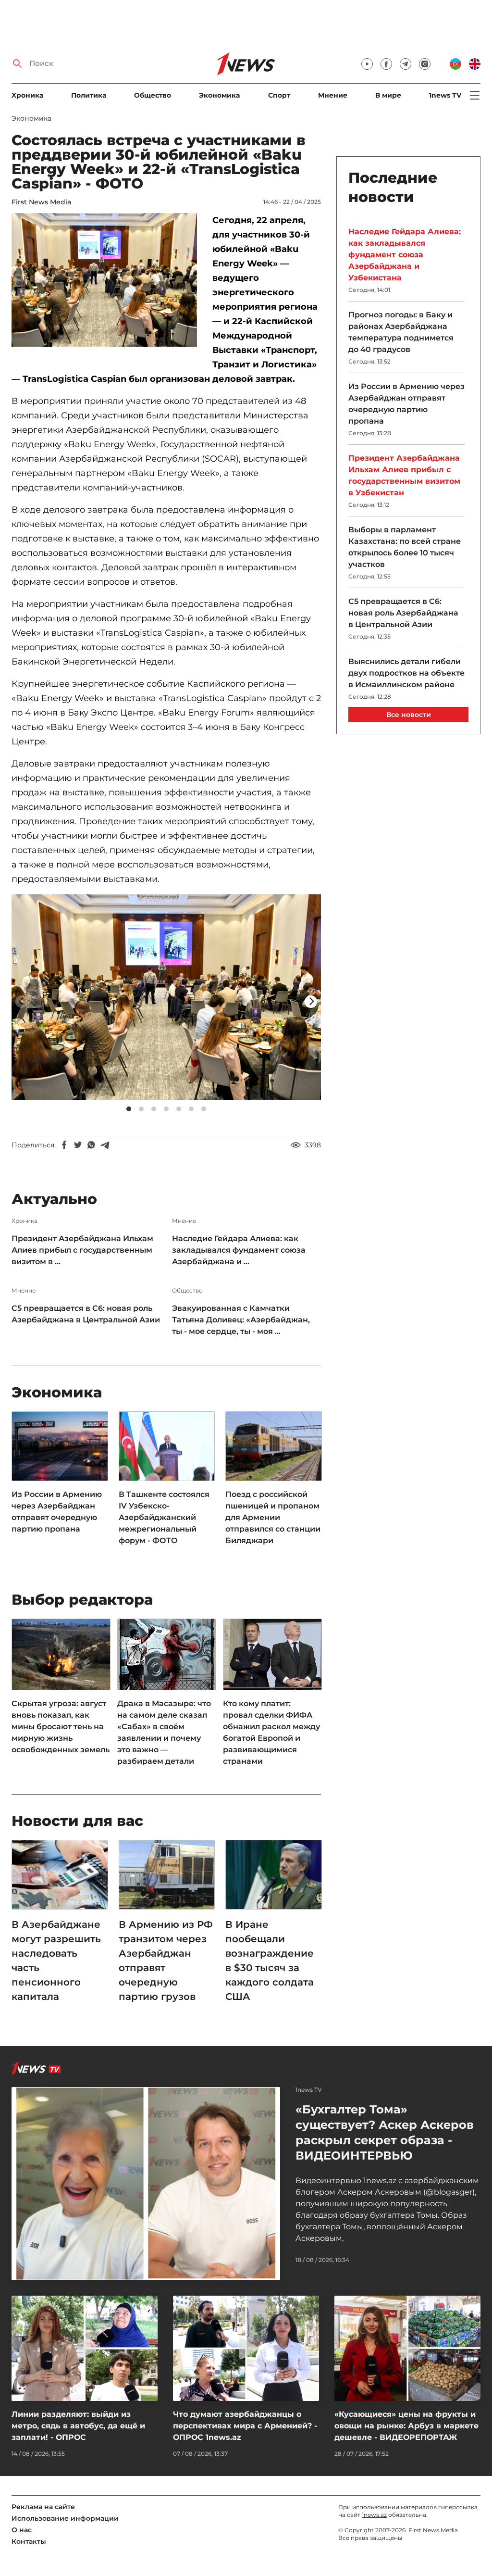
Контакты (29, 2541)
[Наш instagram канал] (425, 64)
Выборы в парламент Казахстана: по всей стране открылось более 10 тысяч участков (405, 547)
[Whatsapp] (91, 1145)
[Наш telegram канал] (406, 64)
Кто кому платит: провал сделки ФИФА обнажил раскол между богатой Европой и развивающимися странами (271, 1732)
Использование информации (65, 2518)
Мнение (333, 95)
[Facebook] (64, 1145)
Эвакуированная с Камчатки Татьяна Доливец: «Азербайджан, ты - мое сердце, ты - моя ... (241, 1320)
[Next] (311, 1002)
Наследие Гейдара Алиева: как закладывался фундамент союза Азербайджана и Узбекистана (405, 255)
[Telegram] (105, 1145)
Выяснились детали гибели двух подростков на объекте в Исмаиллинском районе (406, 673)
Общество (153, 95)
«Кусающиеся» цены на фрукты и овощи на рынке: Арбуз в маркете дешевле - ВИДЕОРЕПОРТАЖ (406, 2426)
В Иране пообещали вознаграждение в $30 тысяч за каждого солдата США (270, 1960)
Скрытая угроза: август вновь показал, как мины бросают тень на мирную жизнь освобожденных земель (61, 1727)
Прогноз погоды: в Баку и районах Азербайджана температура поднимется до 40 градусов (401, 332)
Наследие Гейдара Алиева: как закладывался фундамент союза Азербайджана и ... (239, 1250)
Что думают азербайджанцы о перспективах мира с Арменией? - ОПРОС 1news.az (245, 2426)
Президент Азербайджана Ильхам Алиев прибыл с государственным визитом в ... (82, 1250)
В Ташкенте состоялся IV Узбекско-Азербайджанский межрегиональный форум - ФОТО (164, 1517)
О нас (22, 2530)
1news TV (445, 95)
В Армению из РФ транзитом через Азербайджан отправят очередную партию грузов (166, 1960)
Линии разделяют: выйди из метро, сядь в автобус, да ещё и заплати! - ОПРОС (78, 2426)
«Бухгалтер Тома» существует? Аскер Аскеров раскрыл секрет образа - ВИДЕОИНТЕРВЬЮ (385, 2132)
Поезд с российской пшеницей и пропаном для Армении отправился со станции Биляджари (273, 1517)
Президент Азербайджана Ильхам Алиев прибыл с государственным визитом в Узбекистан (404, 475)
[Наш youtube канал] (367, 64)
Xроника (27, 95)
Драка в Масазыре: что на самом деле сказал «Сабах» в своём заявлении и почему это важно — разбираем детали (164, 1732)
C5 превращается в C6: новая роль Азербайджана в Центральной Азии (86, 1314)
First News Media (41, 202)
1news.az (374, 2515)
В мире (388, 95)
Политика (89, 95)
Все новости (409, 715)
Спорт (279, 95)
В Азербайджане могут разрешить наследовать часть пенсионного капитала (56, 1960)
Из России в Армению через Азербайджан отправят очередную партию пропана (57, 1512)
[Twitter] (78, 1145)
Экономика (219, 95)
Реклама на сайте (43, 2507)
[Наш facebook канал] (386, 64)
